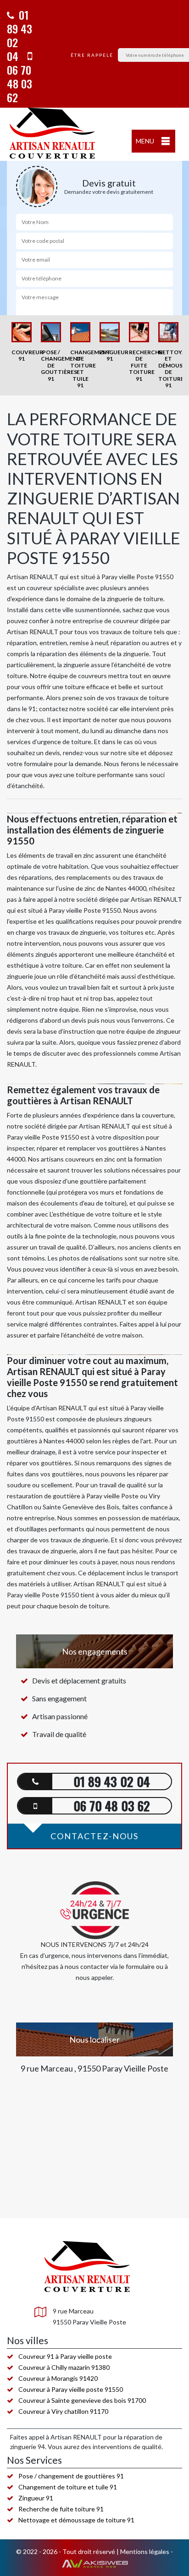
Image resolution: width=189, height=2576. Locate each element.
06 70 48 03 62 (19, 83)
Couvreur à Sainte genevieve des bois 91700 (82, 2400)
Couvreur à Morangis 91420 (58, 2378)
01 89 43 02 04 (19, 35)
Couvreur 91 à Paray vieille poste (65, 2356)
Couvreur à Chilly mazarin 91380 (64, 2367)
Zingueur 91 (36, 2498)
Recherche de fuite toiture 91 (61, 2509)
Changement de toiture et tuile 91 (68, 2487)
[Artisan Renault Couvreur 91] (53, 134)
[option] (22, 342)
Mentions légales (145, 2551)
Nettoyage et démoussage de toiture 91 (76, 2520)
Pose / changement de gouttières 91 (71, 2476)
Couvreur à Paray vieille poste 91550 (71, 2389)
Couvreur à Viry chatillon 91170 (63, 2411)
